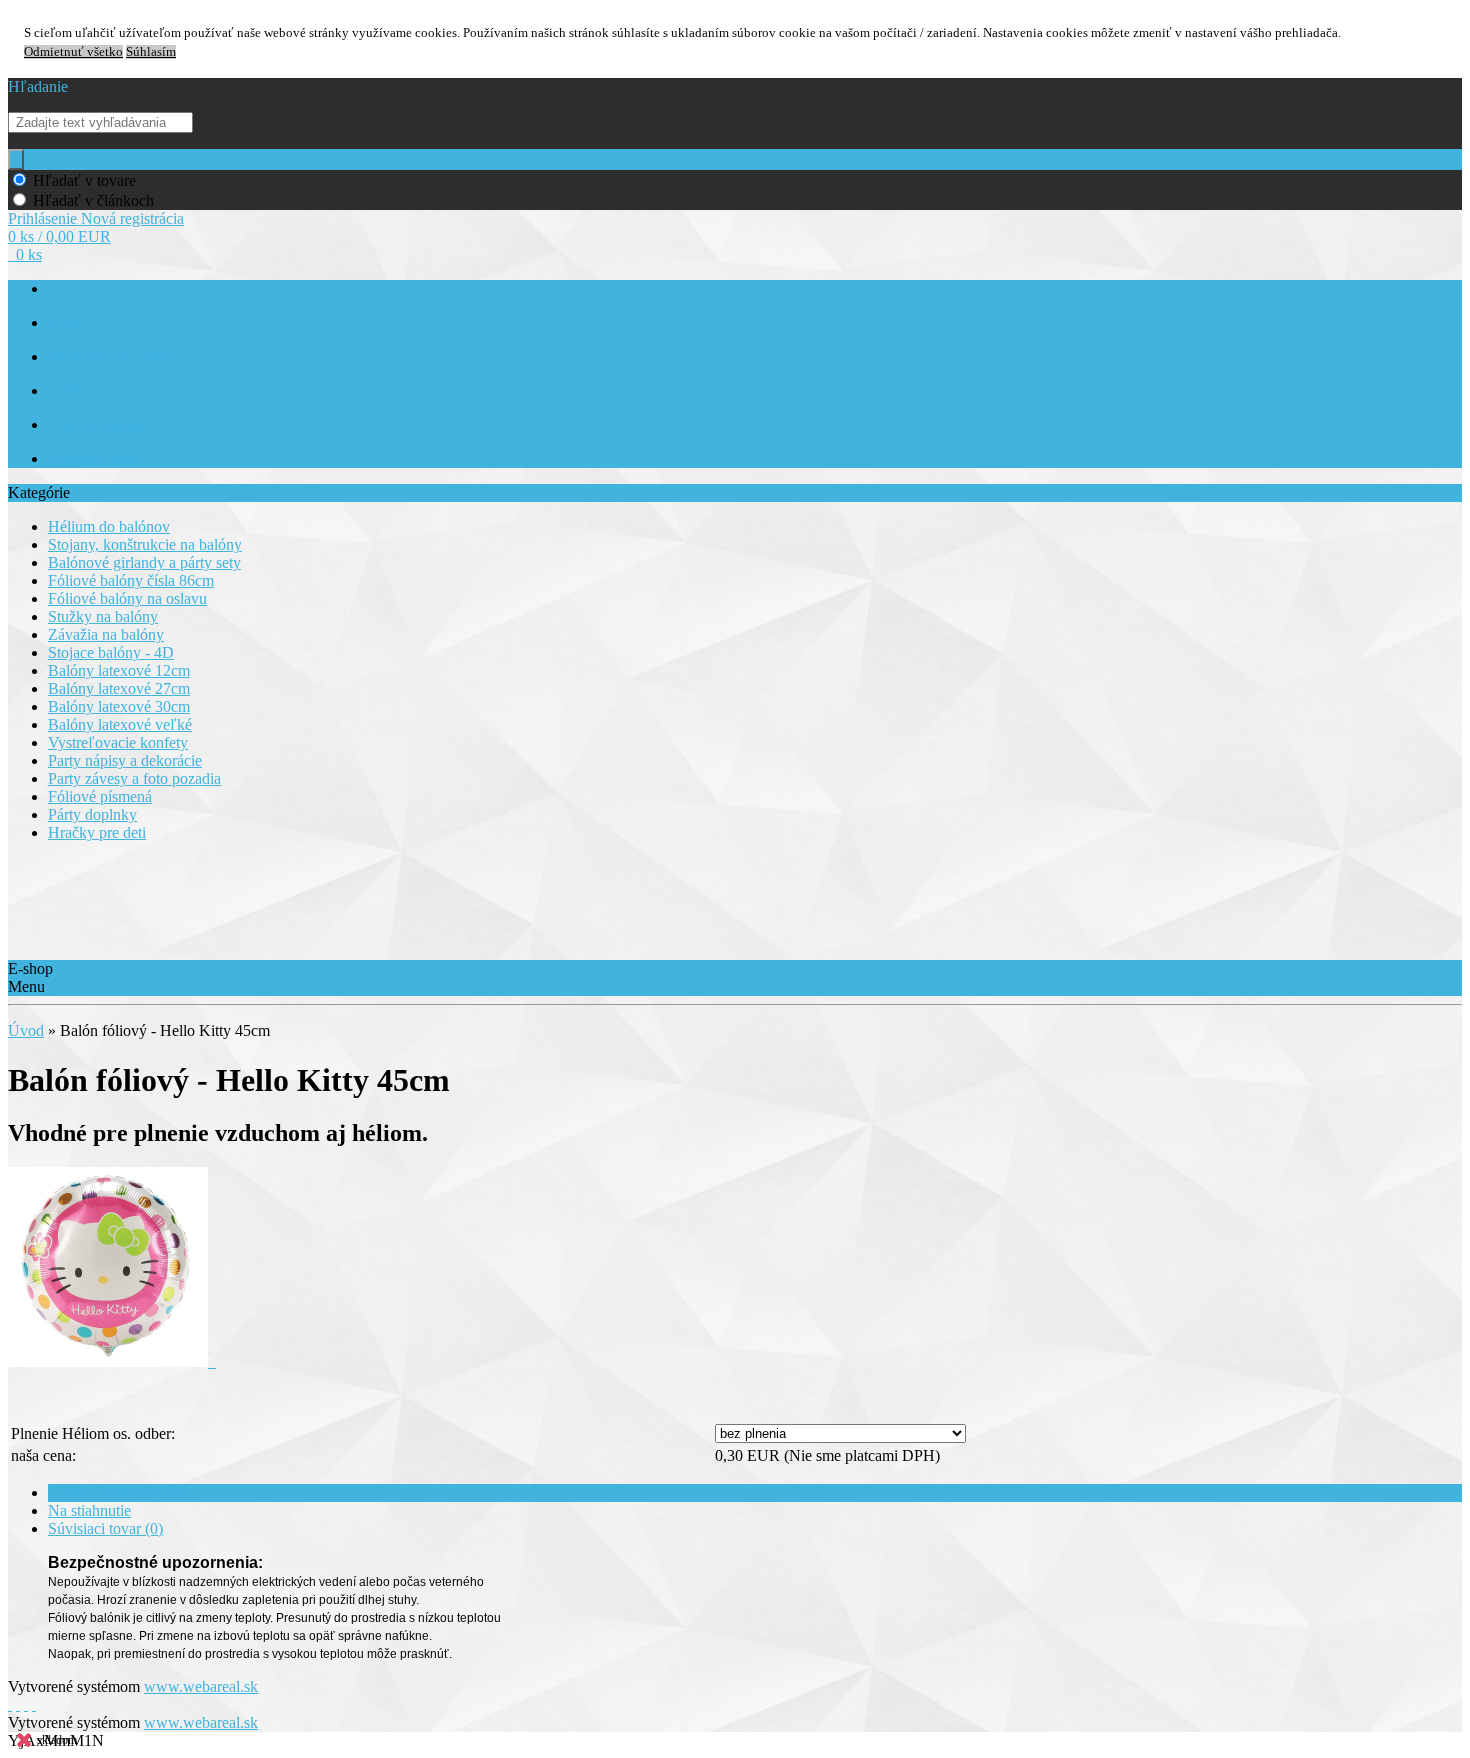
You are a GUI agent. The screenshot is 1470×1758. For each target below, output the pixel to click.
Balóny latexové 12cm (119, 670)
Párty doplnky (92, 814)
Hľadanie (38, 86)
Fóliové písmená (100, 796)
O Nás (65, 323)
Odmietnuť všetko (73, 52)
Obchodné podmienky (110, 357)
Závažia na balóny (106, 634)
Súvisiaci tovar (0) (105, 1528)
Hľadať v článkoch (93, 200)
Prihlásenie (44, 218)
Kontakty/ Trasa (93, 459)
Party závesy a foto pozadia (134, 778)
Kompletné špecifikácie (122, 1492)
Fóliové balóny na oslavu (127, 598)
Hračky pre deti (97, 832)
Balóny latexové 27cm (119, 688)
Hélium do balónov (109, 526)
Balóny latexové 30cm (119, 706)
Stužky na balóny (103, 616)
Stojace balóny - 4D (111, 652)
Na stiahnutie (89, 1510)
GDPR (66, 391)
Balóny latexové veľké (120, 724)
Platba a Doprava (96, 425)
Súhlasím (151, 52)
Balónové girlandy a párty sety (144, 562)
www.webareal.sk (201, 1686)
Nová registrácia (132, 218)
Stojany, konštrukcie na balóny (145, 544)
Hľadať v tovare (84, 180)
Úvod (26, 1030)
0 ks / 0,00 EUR (59, 236)
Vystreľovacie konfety (118, 742)
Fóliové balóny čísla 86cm (131, 580)
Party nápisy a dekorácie (125, 760)
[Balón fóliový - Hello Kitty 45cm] (112, 1361)
